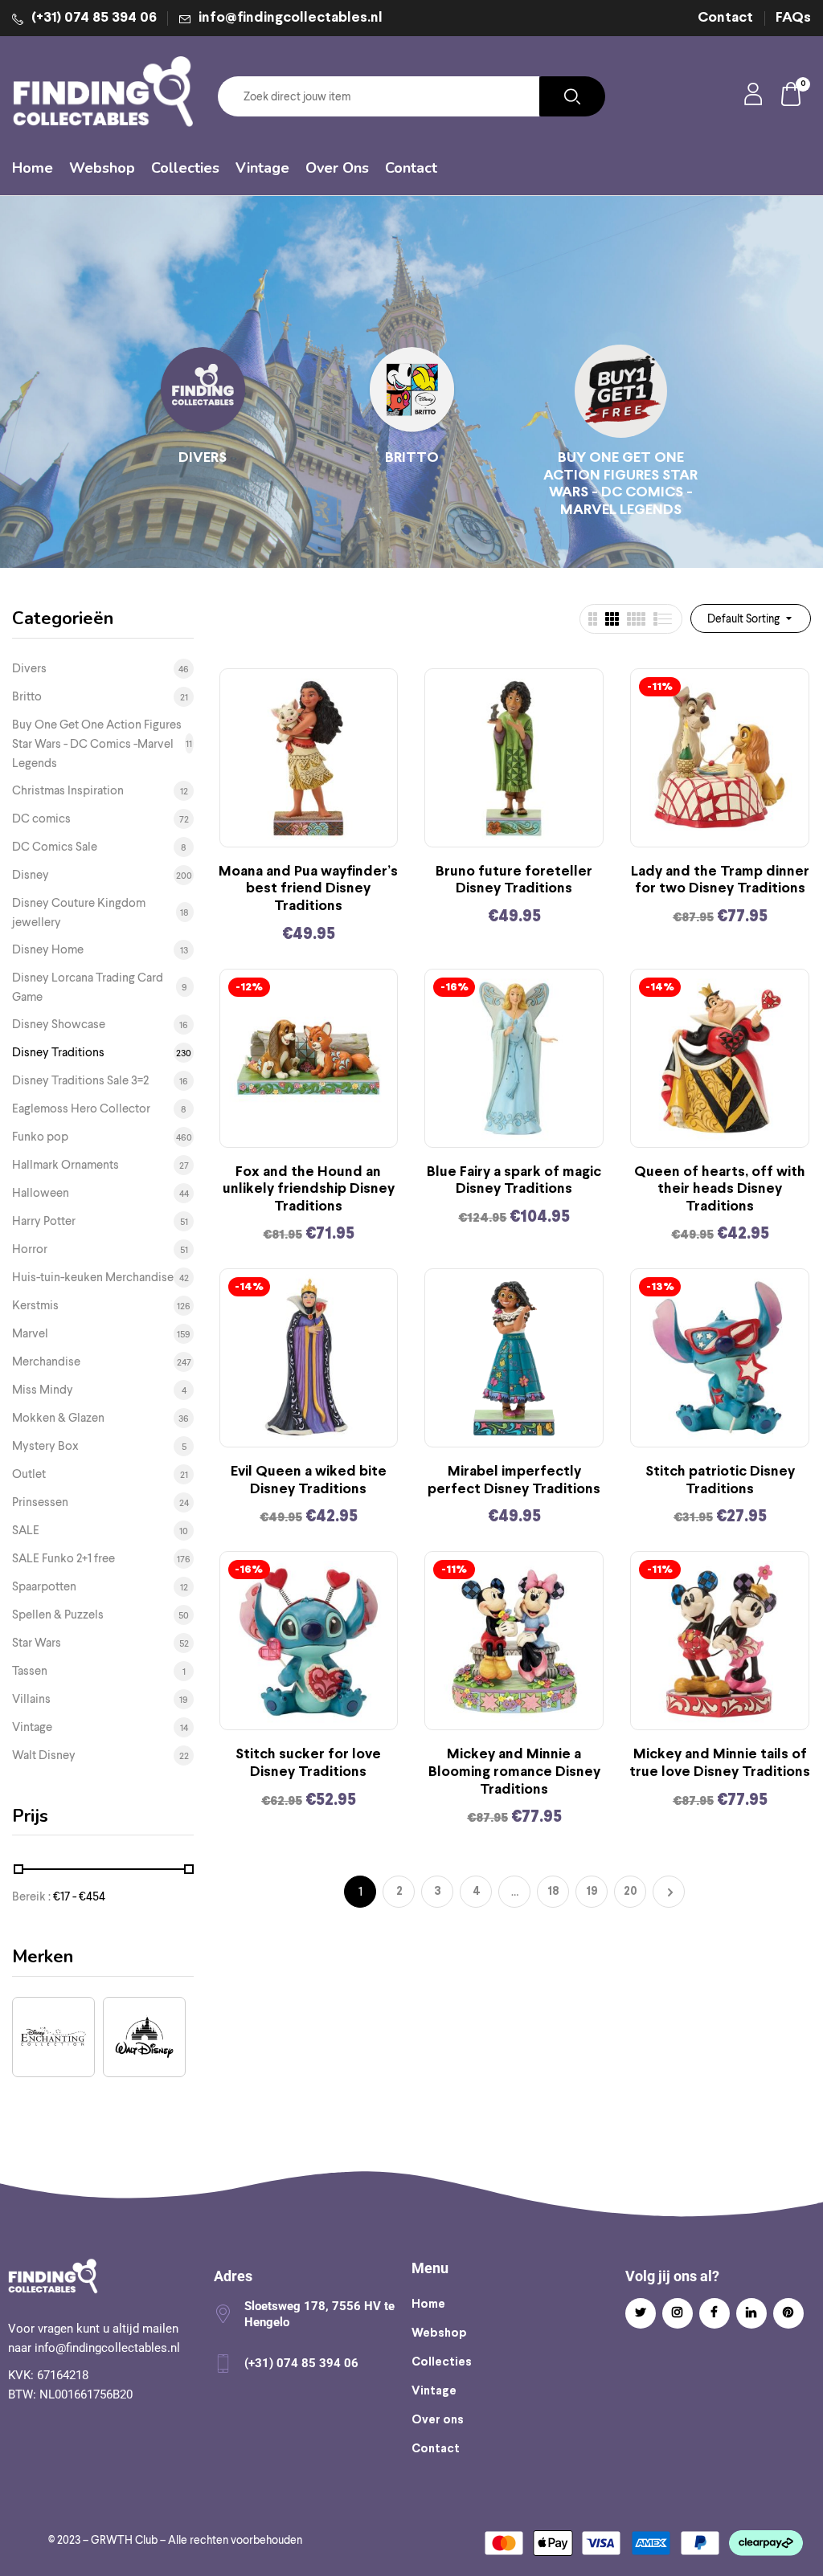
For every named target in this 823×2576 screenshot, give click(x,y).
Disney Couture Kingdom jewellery (79, 912)
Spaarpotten (44, 1586)
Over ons (438, 2420)
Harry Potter (44, 1221)
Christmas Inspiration (68, 790)
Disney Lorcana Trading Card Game (88, 987)
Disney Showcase (59, 1024)
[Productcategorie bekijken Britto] (412, 391)
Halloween (41, 1193)
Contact (725, 18)
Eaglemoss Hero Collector (81, 1108)
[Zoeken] (572, 96)
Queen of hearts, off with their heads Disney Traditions (720, 1190)
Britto (412, 458)
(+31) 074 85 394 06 (94, 18)
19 (592, 1892)
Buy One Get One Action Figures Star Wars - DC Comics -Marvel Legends (620, 484)
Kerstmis (35, 1305)
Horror (30, 1249)
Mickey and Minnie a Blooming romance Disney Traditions (514, 1772)
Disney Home (48, 949)
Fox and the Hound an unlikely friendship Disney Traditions (309, 1190)
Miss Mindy (43, 1390)
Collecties (442, 2362)
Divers (203, 458)
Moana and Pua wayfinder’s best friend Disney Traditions (308, 889)
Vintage (32, 1727)
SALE (26, 1530)
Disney (31, 875)
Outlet (29, 1474)
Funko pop (40, 1137)
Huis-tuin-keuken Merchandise (93, 1277)
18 (553, 1892)
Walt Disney (44, 1755)
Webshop (439, 2333)
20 (631, 1892)
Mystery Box (45, 1446)
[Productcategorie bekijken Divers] (203, 391)
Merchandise (46, 1361)
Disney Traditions (58, 1052)
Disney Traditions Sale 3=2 (80, 1080)
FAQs (793, 18)
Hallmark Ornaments (66, 1165)
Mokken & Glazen (58, 1418)
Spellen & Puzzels (58, 1615)
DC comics (41, 819)
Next (669, 1892)
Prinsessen (40, 1502)
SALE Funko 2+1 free (63, 1558)
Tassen (30, 1671)
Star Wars (37, 1643)
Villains (31, 1699)
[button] (792, 97)
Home (428, 2305)
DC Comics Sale (55, 847)
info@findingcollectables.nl (291, 18)
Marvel (30, 1333)
